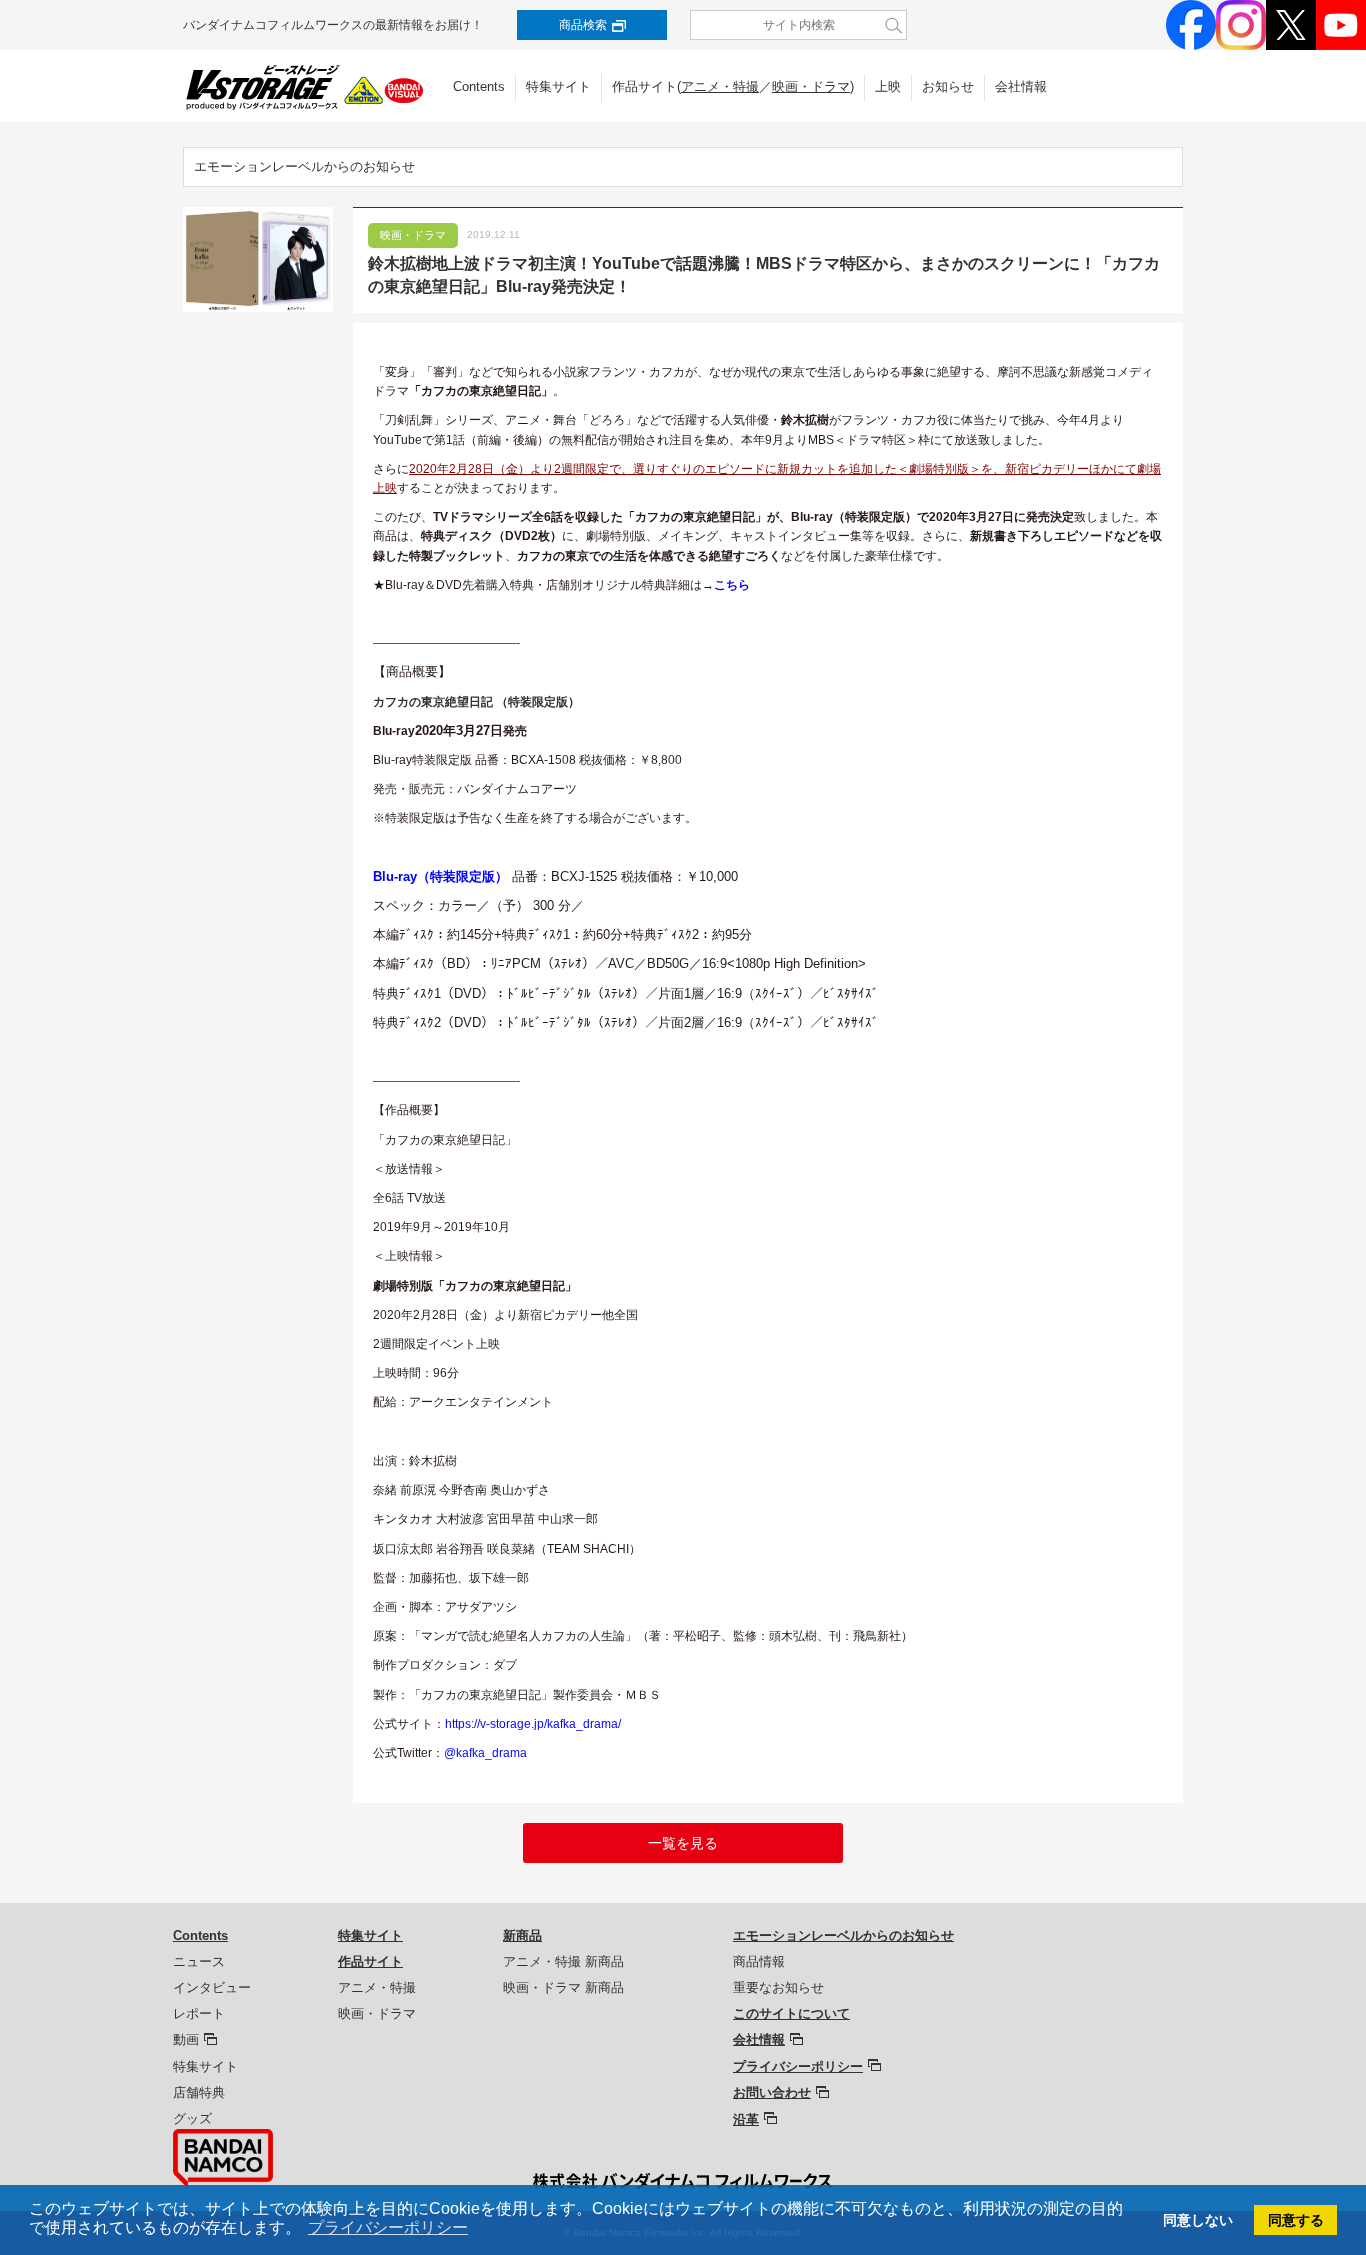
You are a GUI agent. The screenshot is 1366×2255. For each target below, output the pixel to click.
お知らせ (948, 86)
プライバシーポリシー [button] (388, 2227)
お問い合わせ (772, 2092)
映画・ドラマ (811, 86)
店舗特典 (199, 2092)
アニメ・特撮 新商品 (563, 1961)
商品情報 (759, 1961)
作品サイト (370, 1961)
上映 (888, 86)
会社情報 (1021, 86)
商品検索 (583, 25)
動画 (186, 2039)
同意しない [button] (1198, 2220)
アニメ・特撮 (720, 86)
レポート (199, 2013)
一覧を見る (683, 1843)
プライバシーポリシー (798, 2066)
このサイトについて (791, 2013)
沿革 (746, 2119)
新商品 (522, 1935)
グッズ (192, 2118)
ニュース (199, 1961)
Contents (479, 86)
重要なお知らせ (778, 1987)
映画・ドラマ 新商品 (563, 1987)
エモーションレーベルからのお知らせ (304, 166)
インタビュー (212, 1987)
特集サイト (558, 86)
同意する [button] (1296, 2220)
